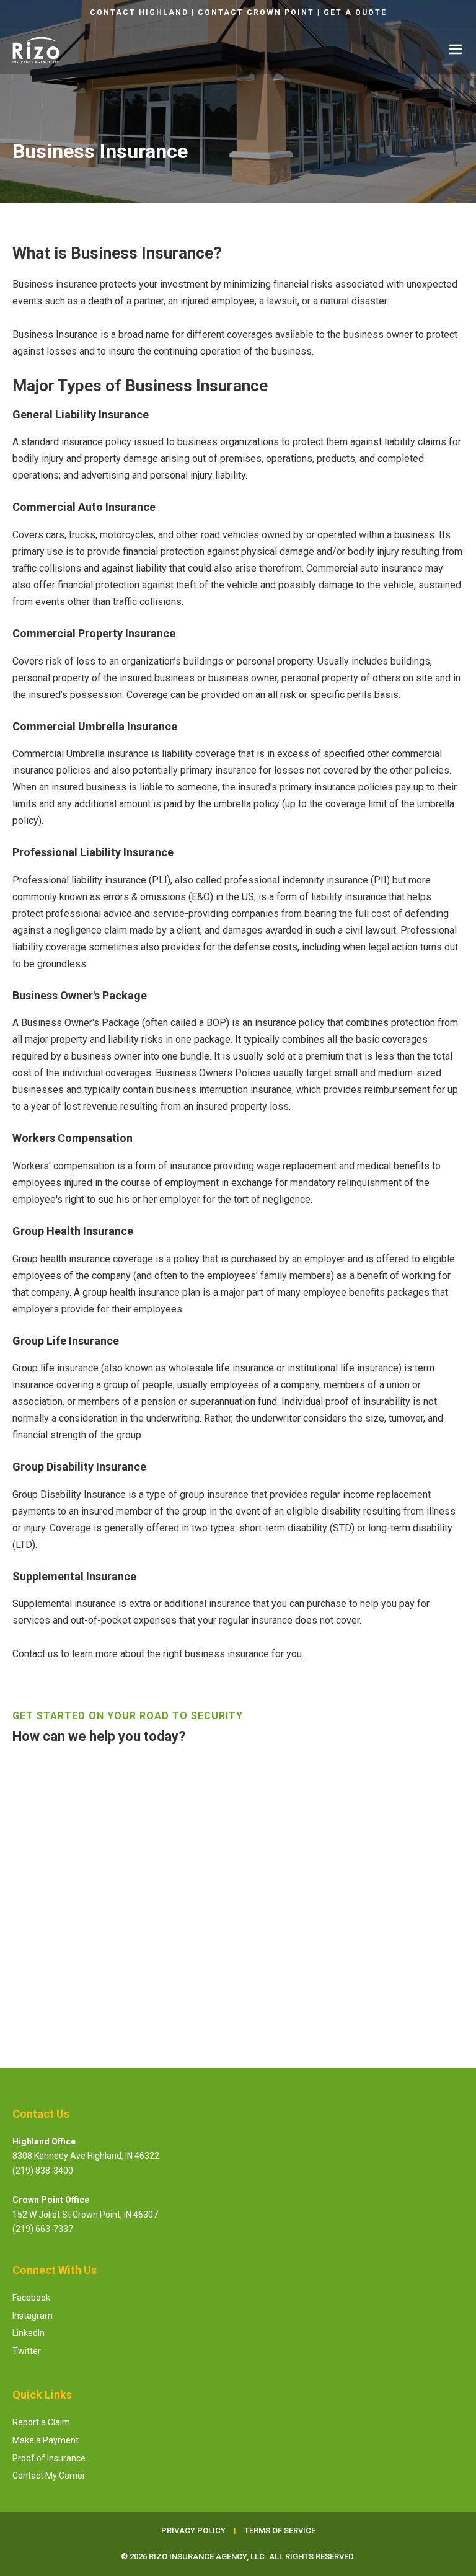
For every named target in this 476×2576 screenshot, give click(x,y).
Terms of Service (235, 1959)
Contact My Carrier (49, 2476)
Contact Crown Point (256, 12)
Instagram (33, 2316)
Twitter (27, 2351)
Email (29, 1838)
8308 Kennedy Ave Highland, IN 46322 (86, 2156)
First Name (43, 1777)
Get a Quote (355, 12)
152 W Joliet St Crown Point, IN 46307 (85, 2215)
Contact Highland (139, 12)
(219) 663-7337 (43, 2229)
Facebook (31, 2298)
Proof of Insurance (49, 2458)
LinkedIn (29, 2333)
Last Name (268, 1777)
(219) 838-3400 (43, 2171)
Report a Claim (41, 2422)
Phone (32, 1899)
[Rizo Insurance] (36, 50)
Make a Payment (46, 2440)
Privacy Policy (179, 1959)
